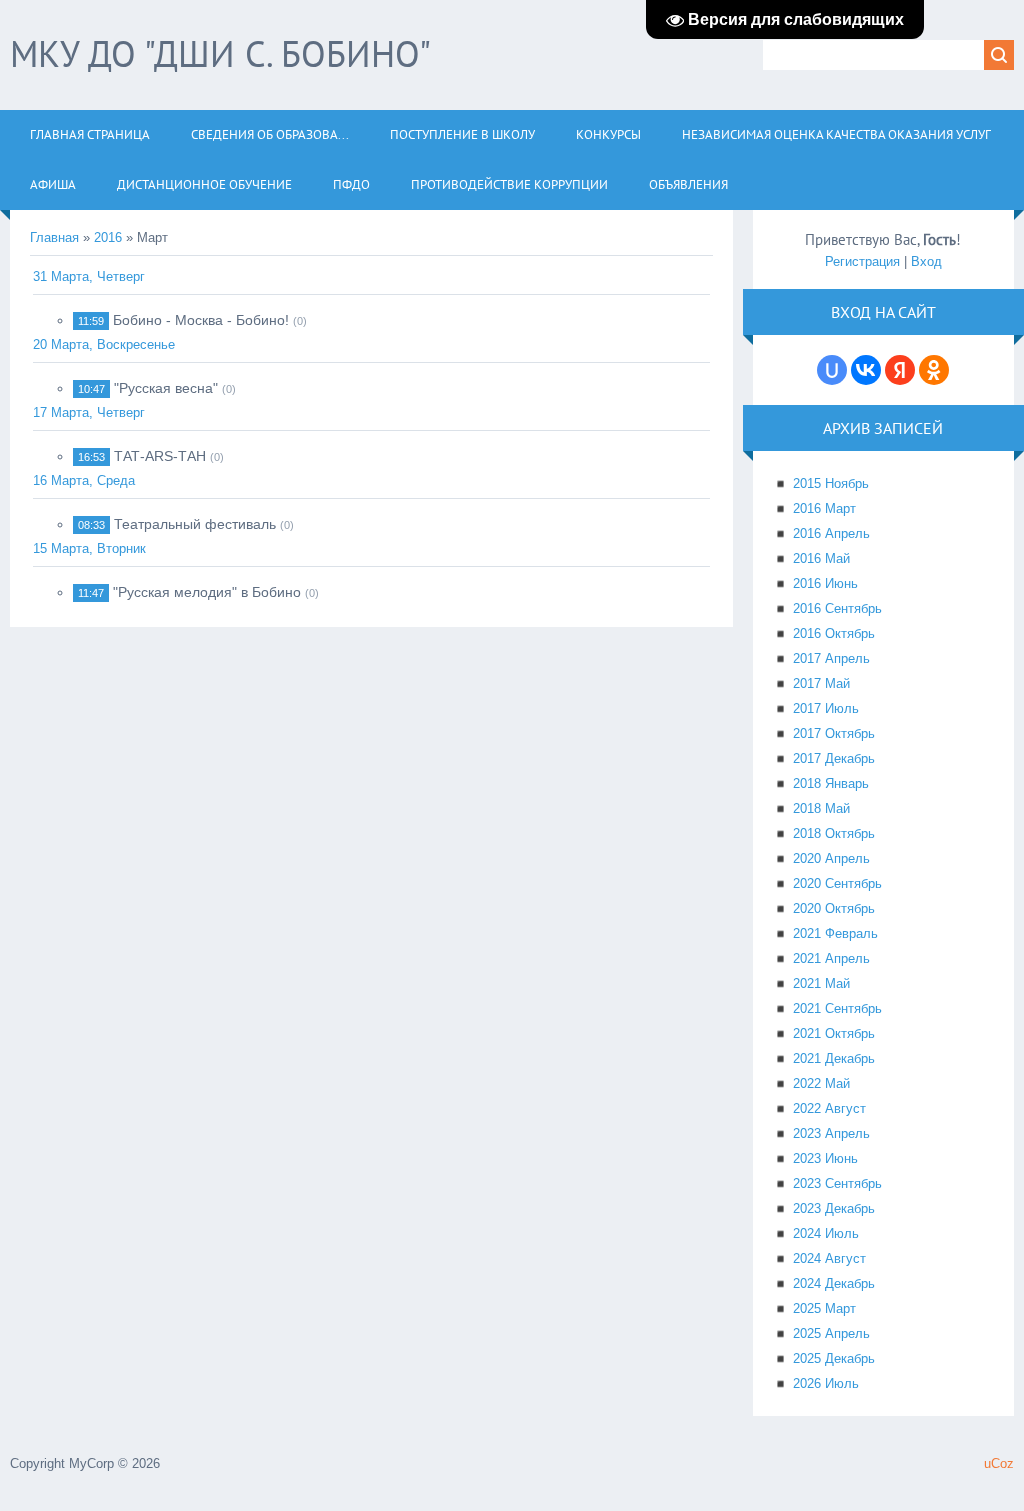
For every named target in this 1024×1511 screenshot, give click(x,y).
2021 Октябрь (834, 1033)
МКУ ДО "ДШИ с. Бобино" (220, 53)
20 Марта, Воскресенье (104, 344)
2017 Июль (826, 708)
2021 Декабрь (834, 1058)
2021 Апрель (831, 958)
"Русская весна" (166, 388)
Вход (926, 261)
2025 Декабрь (834, 1358)
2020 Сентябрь (837, 883)
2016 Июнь (825, 583)
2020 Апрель (831, 858)
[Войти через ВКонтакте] (866, 370)
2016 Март (824, 508)
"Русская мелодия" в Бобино (207, 592)
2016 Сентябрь (837, 608)
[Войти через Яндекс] (900, 370)
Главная (54, 237)
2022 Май (821, 1083)
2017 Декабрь (834, 758)
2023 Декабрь (834, 1208)
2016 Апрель (831, 533)
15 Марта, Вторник (89, 548)
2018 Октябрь (834, 833)
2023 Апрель (831, 1133)
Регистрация (862, 261)
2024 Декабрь (834, 1283)
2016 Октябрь (834, 633)
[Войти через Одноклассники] (934, 370)
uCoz (999, 1463)
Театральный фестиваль (195, 524)
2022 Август (829, 1108)
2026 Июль (826, 1383)
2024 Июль (826, 1233)
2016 (108, 237)
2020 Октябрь (834, 908)
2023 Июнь (825, 1158)
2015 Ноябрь (831, 483)
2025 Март (824, 1308)
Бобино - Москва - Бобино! (201, 320)
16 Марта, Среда (84, 480)
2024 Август (829, 1258)
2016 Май (821, 558)
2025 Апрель (831, 1333)
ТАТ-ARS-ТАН (160, 456)
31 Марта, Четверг (89, 276)
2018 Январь (831, 783)
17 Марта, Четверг (89, 412)
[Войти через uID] (832, 370)
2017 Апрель (831, 658)
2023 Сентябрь (837, 1183)
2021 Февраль (835, 933)
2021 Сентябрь (837, 1008)
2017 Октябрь (834, 733)
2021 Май (821, 983)
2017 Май (821, 683)
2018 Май (821, 808)
